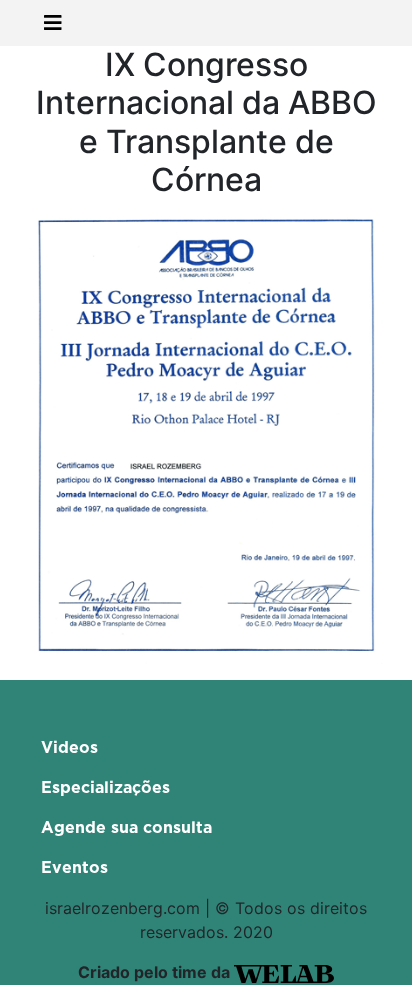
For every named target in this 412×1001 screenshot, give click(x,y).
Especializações (105, 788)
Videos (69, 748)
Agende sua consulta (126, 828)
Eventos (74, 868)
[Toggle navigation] (53, 23)
